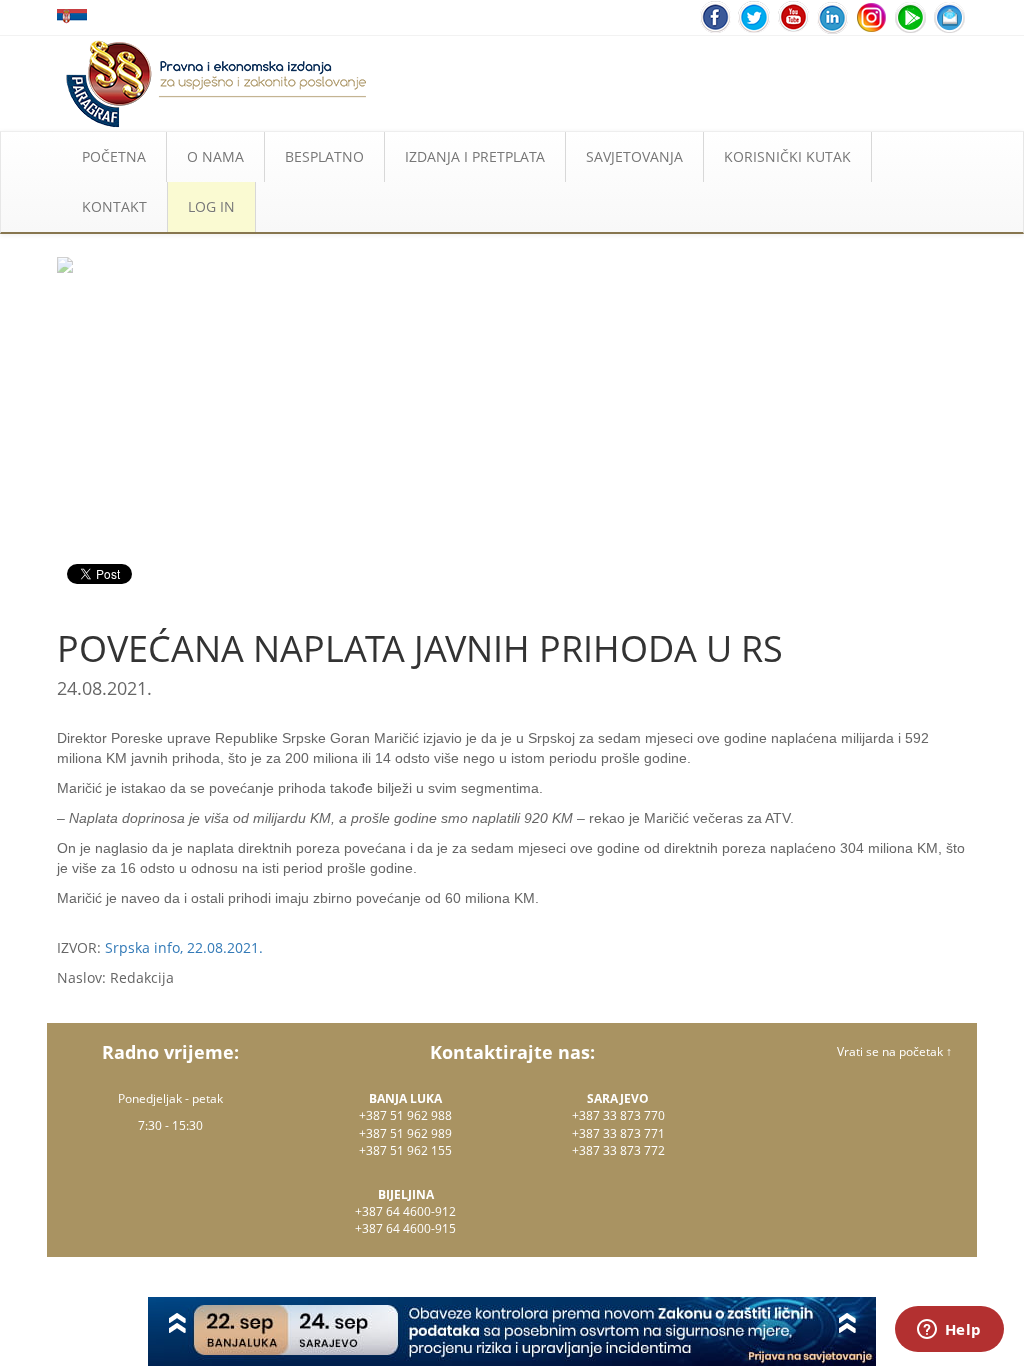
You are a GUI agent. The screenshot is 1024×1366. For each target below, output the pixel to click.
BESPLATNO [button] (324, 156)
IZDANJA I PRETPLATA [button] (475, 156)
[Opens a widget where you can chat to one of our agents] (949, 1331)
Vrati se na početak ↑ (894, 1051)
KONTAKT (114, 206)
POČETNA (114, 156)
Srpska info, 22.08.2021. (184, 947)
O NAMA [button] (215, 156)
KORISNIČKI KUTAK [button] (787, 156)
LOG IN (211, 206)
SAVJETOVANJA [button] (634, 156)
